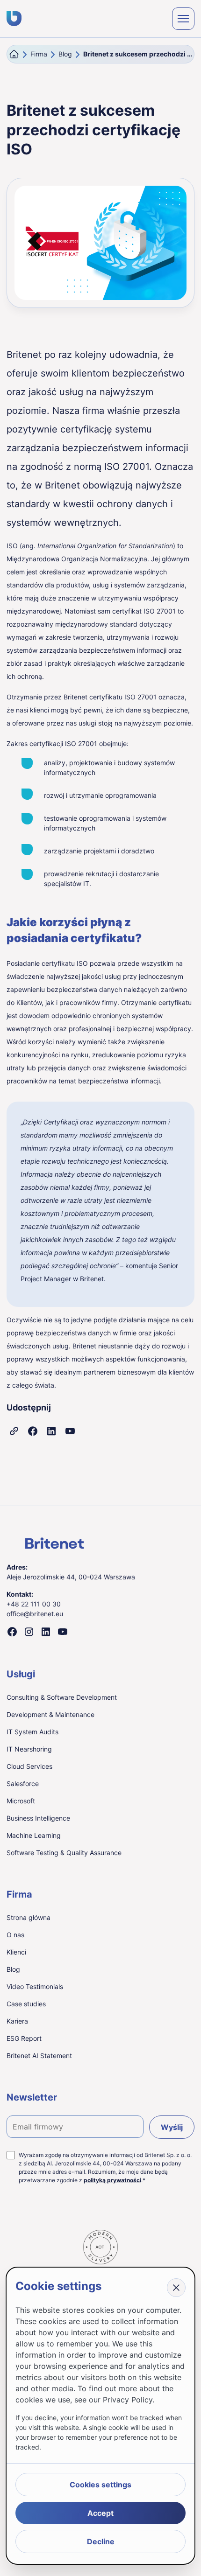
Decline (101, 2541)
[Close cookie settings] (176, 2288)
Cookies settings (100, 2485)
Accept (100, 2513)
